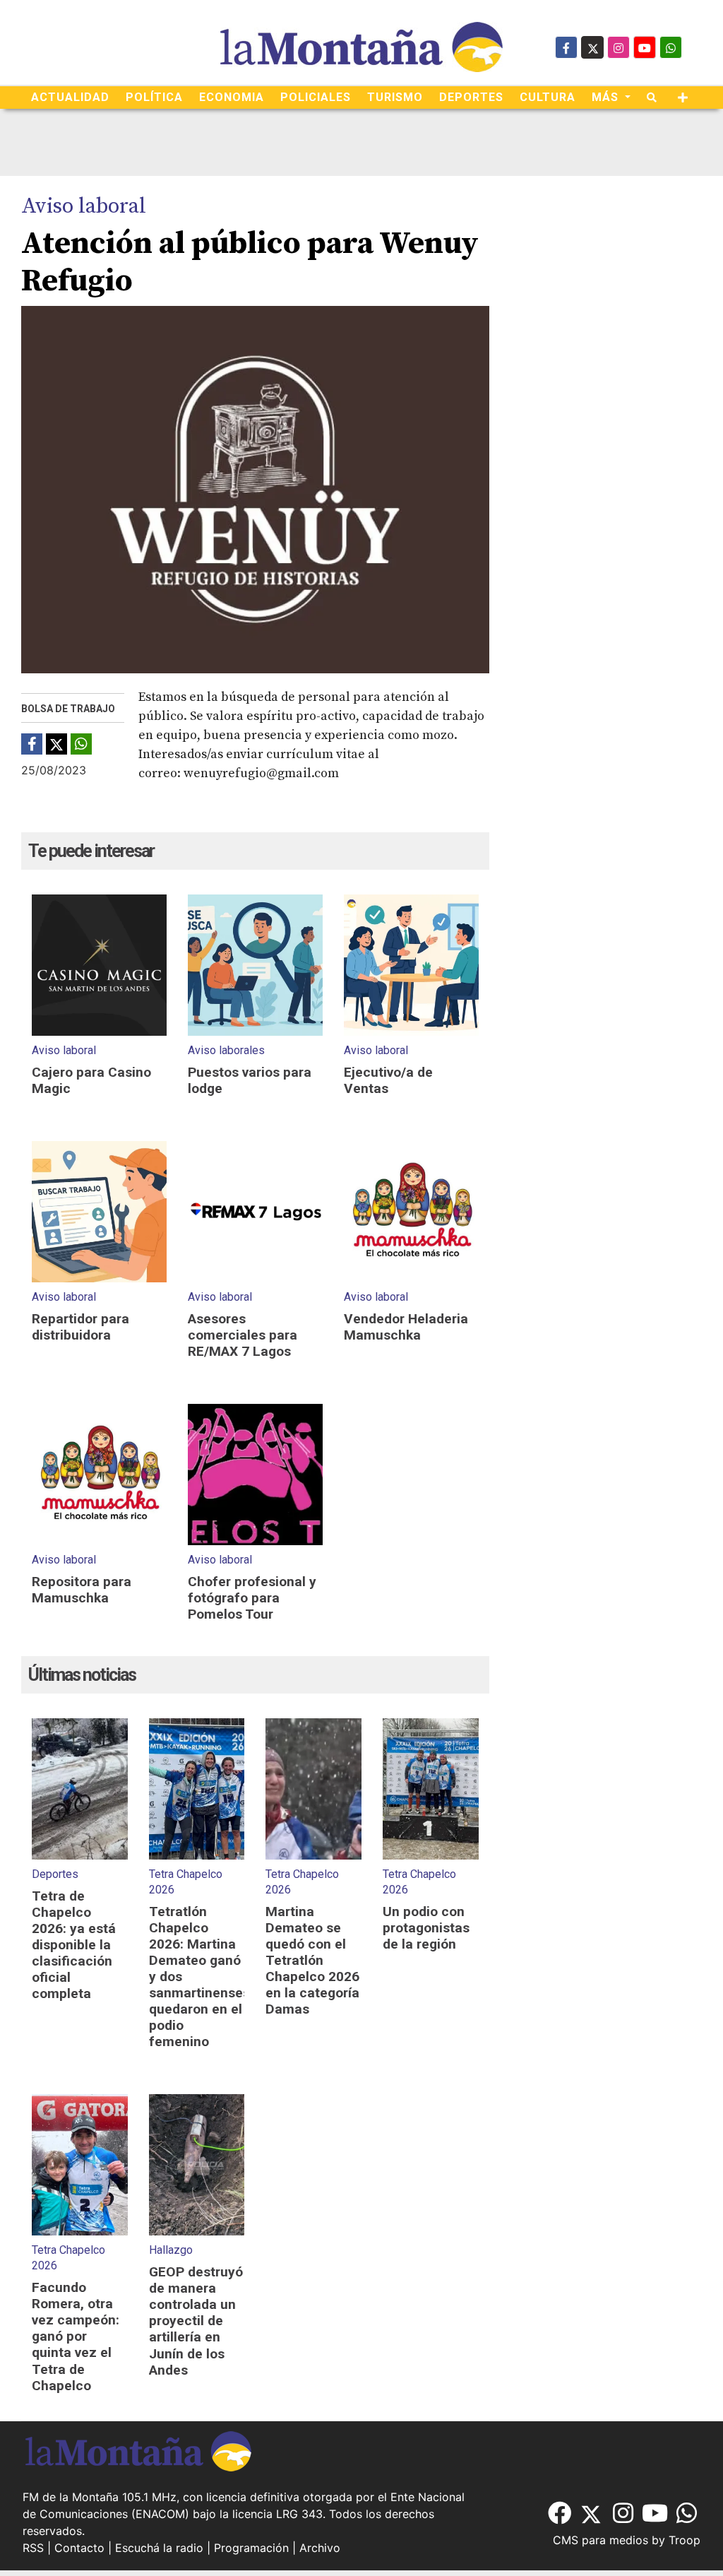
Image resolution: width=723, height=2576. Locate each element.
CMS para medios (600, 2540)
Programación (251, 2548)
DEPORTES (471, 97)
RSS (33, 2548)
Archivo (320, 2548)
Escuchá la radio (159, 2548)
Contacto (79, 2548)
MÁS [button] (607, 97)
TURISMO (395, 97)
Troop (685, 2540)
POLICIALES (316, 97)
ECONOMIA (232, 97)
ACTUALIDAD (70, 97)
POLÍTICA (154, 97)
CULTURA (548, 97)
